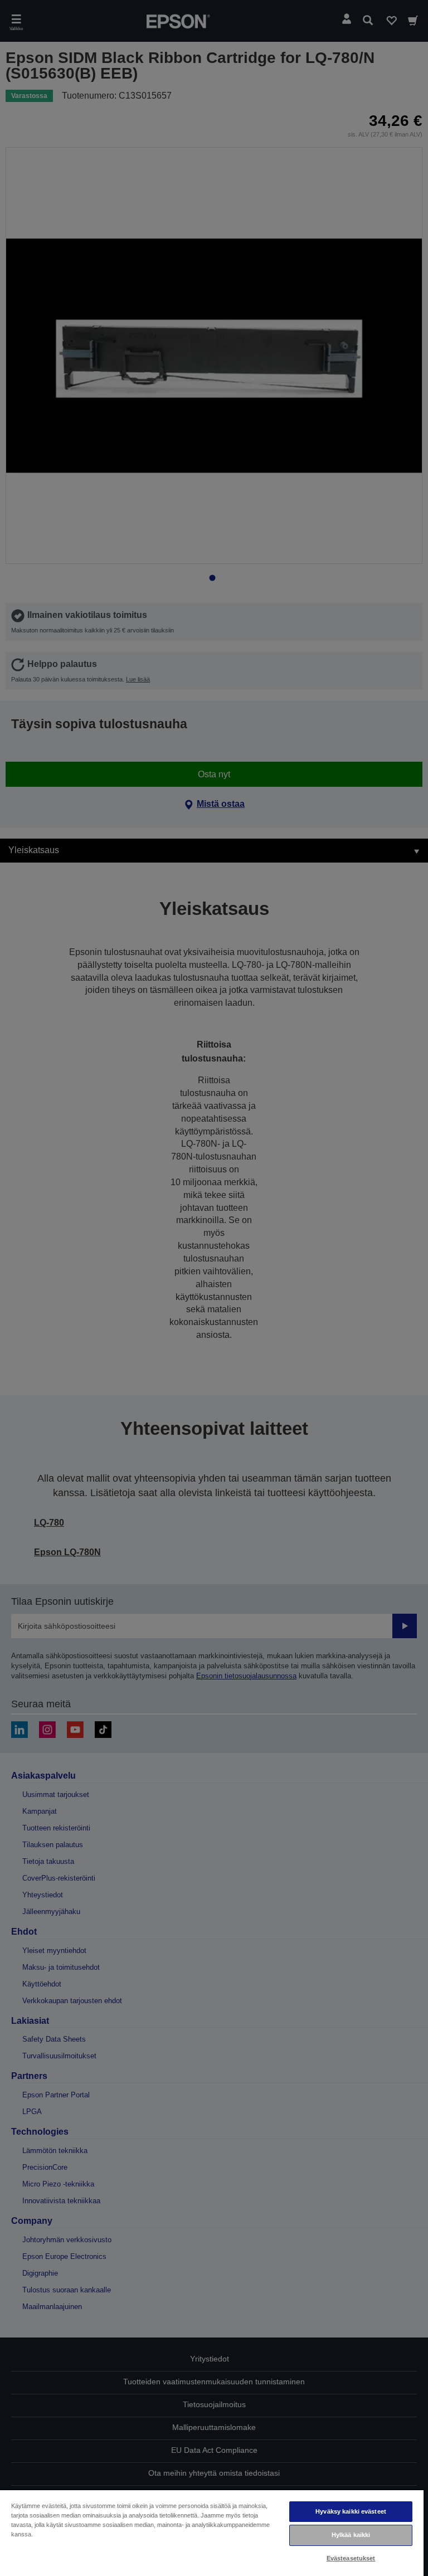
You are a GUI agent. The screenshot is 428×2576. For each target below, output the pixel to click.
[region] (212, 2533)
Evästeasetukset (351, 2558)
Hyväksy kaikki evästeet (351, 2511)
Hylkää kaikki (351, 2535)
